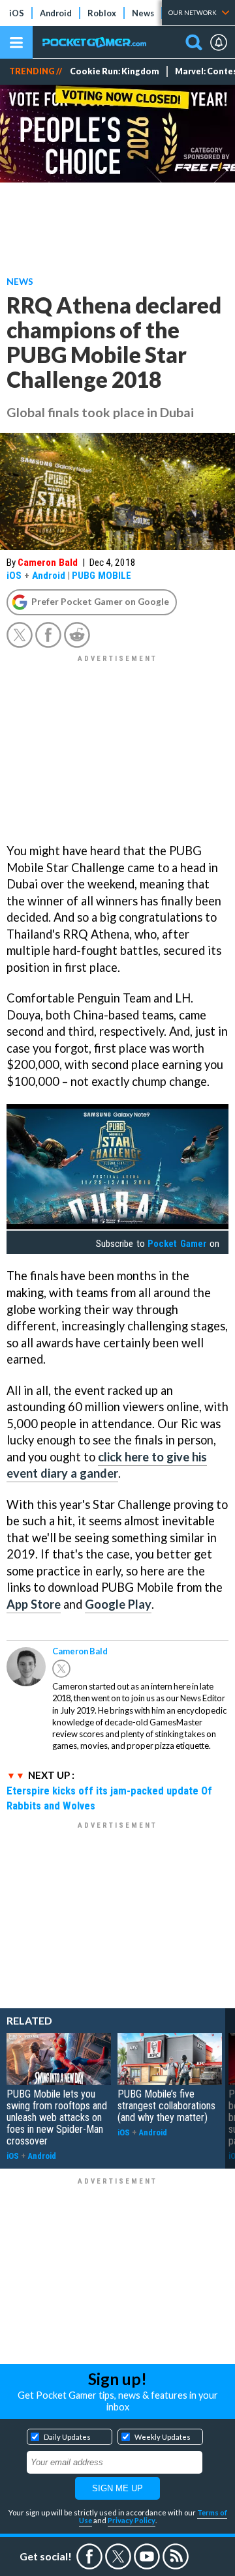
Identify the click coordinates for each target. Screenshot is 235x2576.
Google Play (118, 1604)
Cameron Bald (48, 563)
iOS (17, 13)
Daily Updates (67, 2437)
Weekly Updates (163, 2437)
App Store (34, 1604)
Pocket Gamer (177, 1244)
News (143, 13)
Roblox (102, 13)
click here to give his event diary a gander (107, 1465)
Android (56, 13)
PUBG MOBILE (102, 576)
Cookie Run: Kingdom (115, 71)
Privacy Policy (132, 2520)
